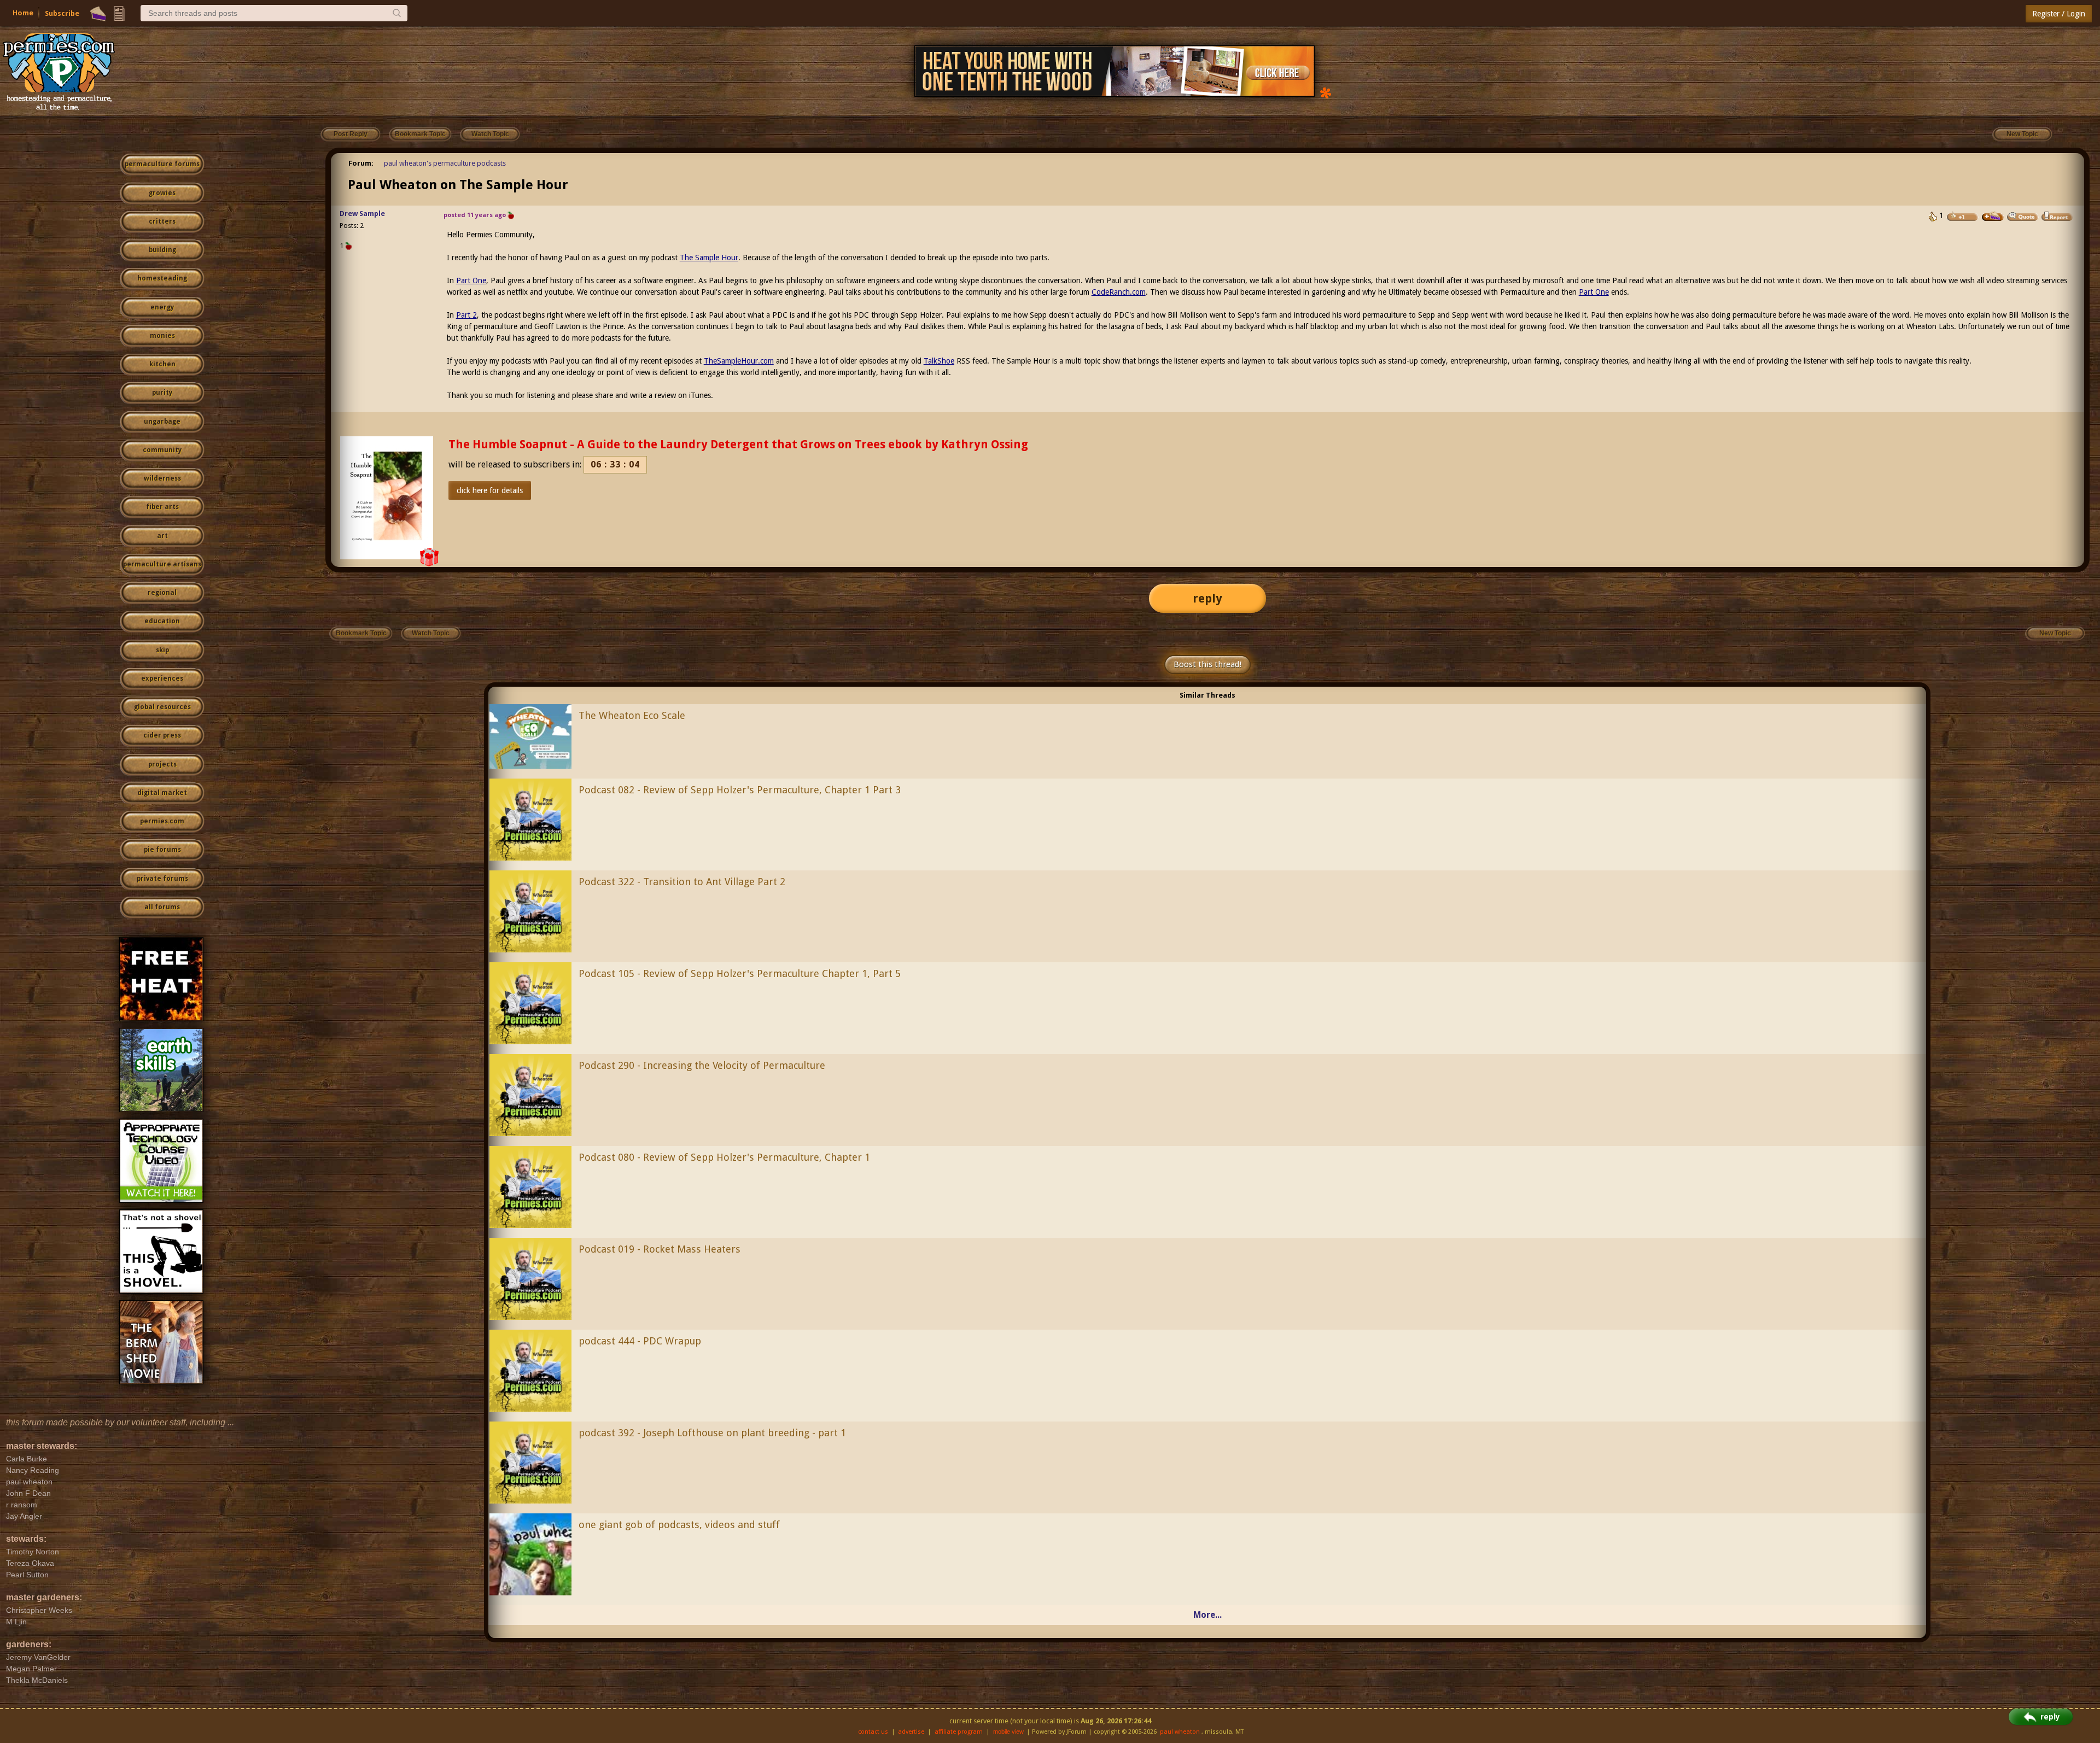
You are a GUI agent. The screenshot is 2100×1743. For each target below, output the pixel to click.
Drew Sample (362, 214)
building (162, 250)
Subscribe (62, 13)
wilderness (162, 478)
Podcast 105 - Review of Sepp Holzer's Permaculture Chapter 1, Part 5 (740, 973)
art (162, 536)
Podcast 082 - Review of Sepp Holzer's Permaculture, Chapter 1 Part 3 (740, 790)
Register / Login (2059, 14)
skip (162, 650)
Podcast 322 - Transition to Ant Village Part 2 (682, 882)
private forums (162, 879)
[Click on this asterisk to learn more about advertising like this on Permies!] (1326, 92)
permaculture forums (162, 164)
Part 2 (466, 315)
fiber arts (162, 507)
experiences (162, 679)
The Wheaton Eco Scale (632, 715)
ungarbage (162, 422)
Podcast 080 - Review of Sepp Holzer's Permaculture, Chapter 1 (724, 1157)
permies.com (162, 821)
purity (162, 393)
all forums (162, 907)
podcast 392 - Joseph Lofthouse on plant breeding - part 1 (712, 1433)
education (162, 621)
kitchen (162, 364)
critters (162, 221)
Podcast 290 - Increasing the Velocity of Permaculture (702, 1065)
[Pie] (98, 14)
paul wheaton (1180, 1732)
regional (162, 593)
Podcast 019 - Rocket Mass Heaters (660, 1249)
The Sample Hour (709, 258)
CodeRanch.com (1119, 292)
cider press (162, 735)
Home (23, 13)
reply (1207, 598)
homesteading (162, 278)
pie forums (162, 850)
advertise (911, 1732)
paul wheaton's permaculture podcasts (445, 163)
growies (162, 193)
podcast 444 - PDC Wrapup (640, 1341)
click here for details (490, 490)
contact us (873, 1732)
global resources (162, 707)
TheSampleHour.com (739, 361)
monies (162, 336)
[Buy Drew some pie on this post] (1993, 217)
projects (162, 764)
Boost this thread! (1207, 664)
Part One (471, 280)
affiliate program (959, 1732)
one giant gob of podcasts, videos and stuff (679, 1525)
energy (162, 307)
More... (1207, 1615)
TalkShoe (939, 361)
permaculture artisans (162, 564)
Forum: (361, 163)
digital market (162, 793)
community (162, 450)
